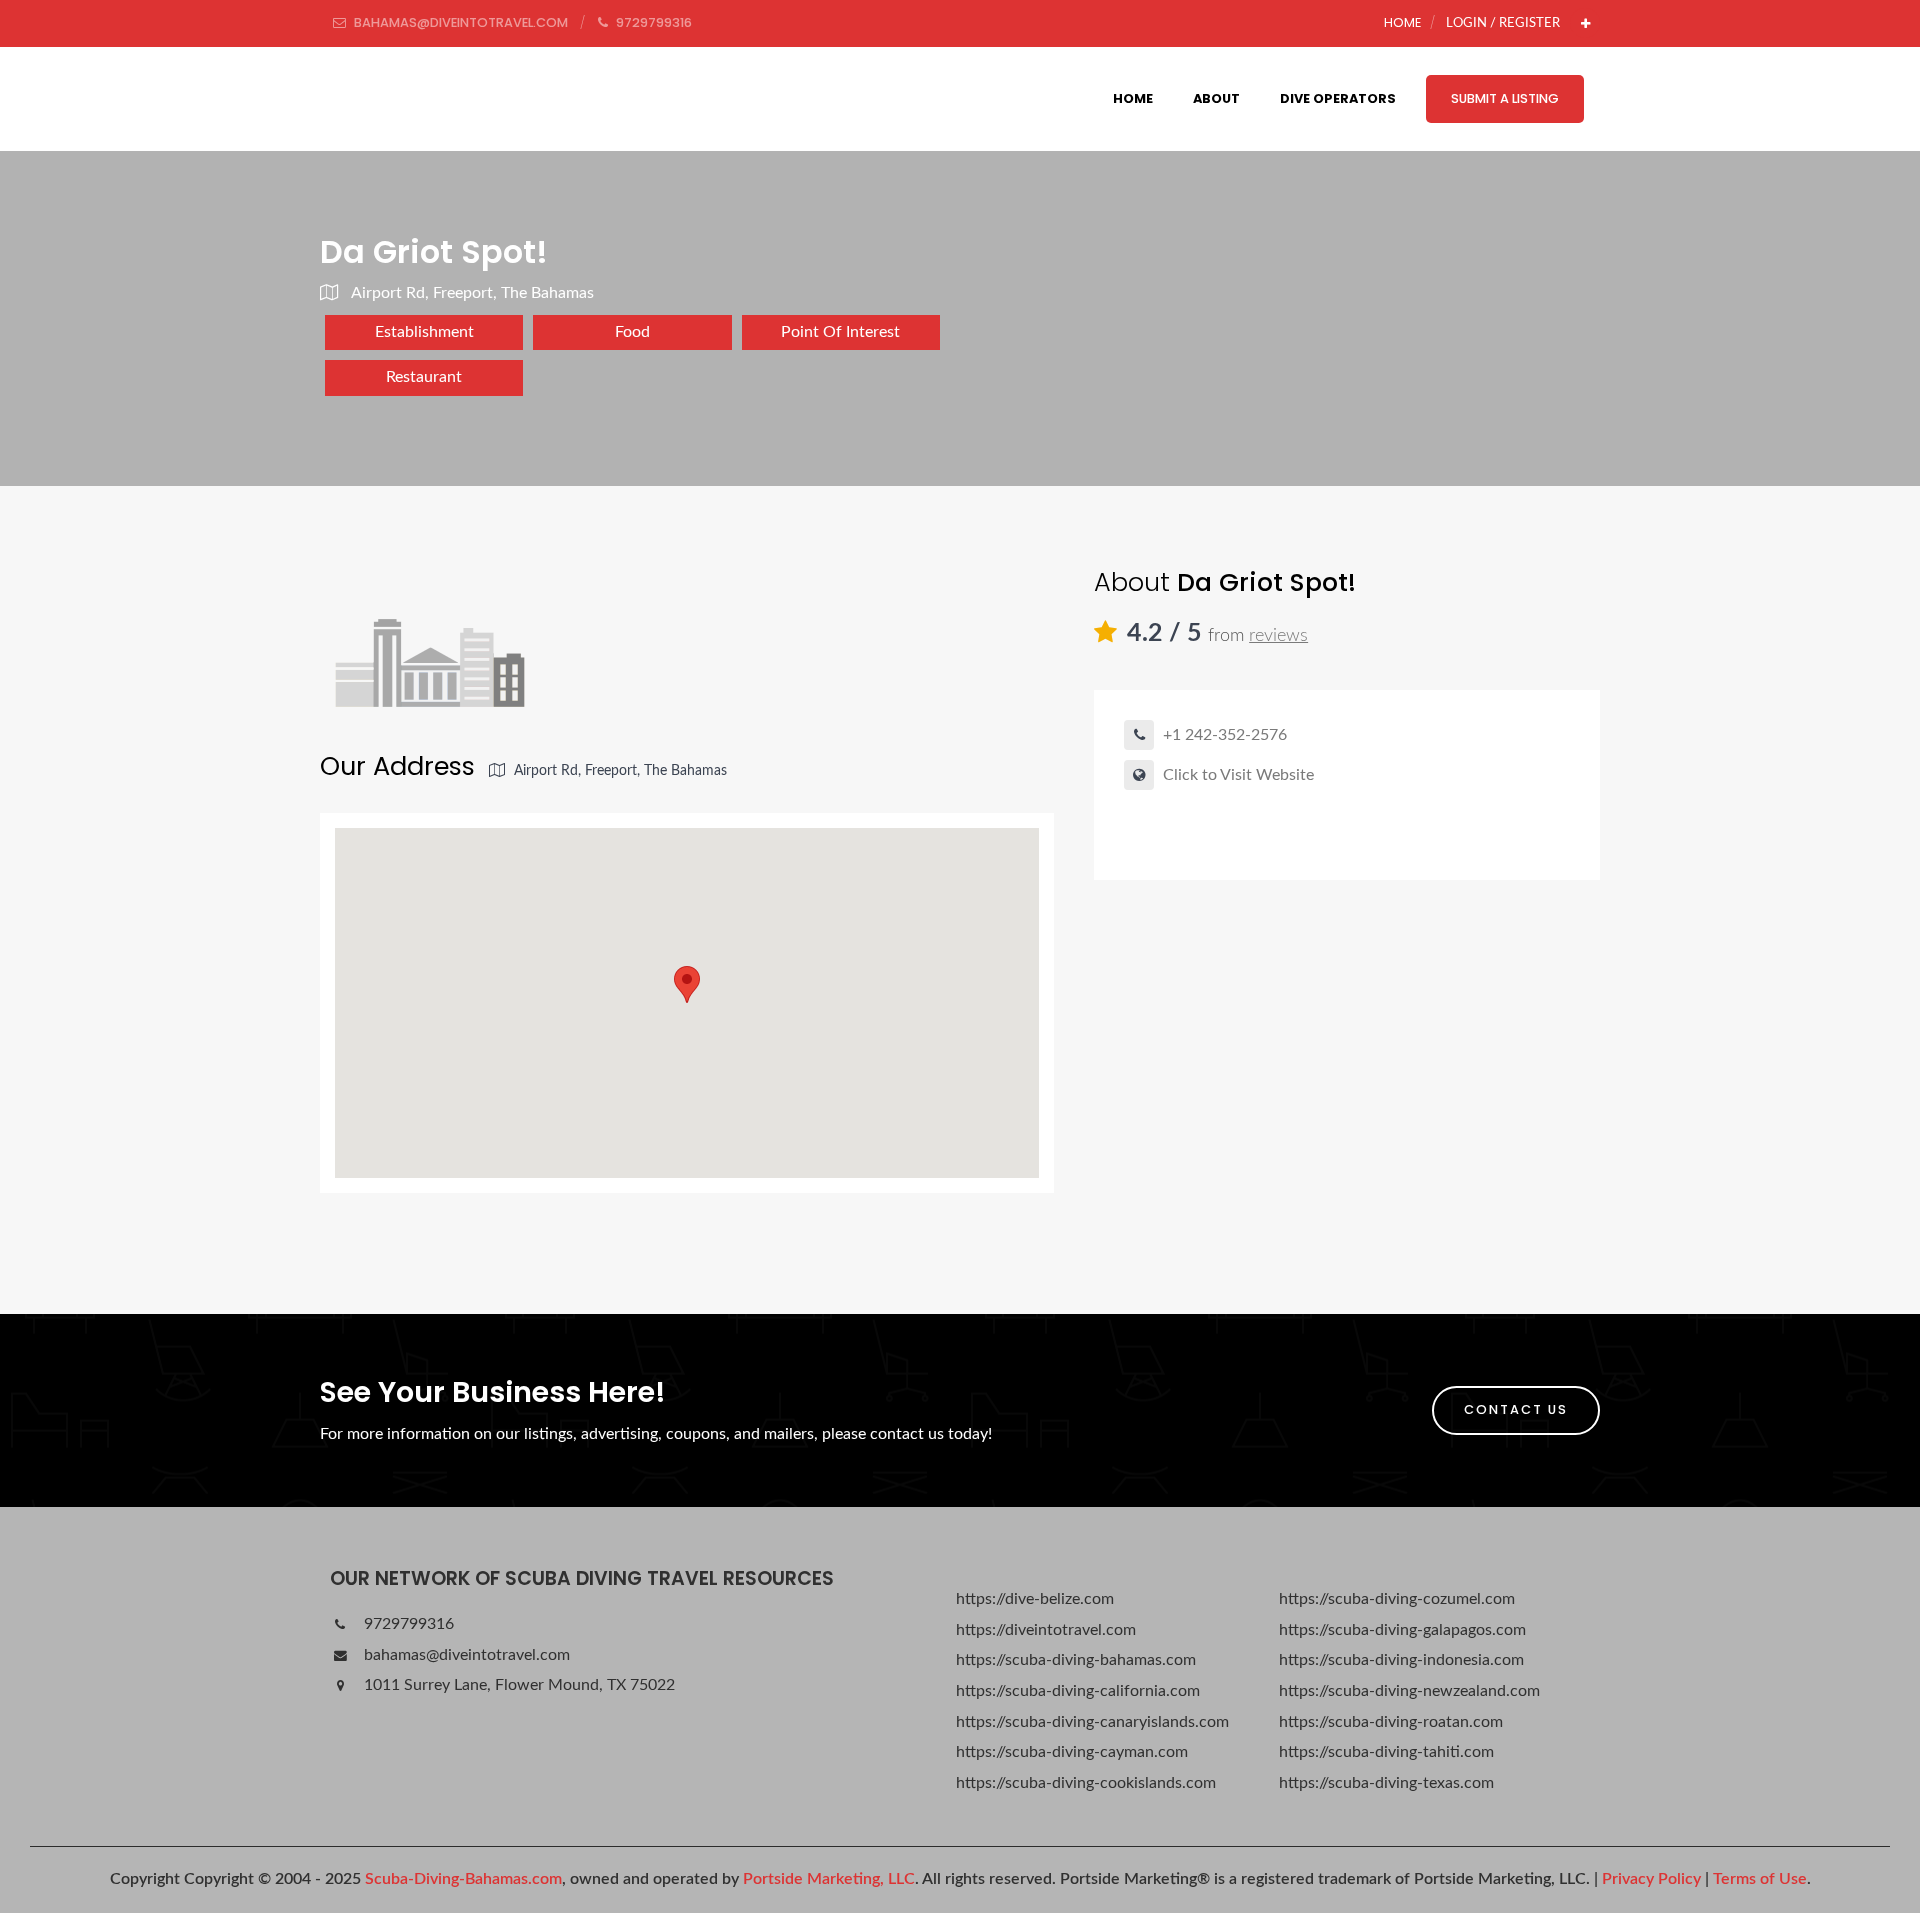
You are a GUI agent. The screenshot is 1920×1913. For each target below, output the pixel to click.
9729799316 (407, 1624)
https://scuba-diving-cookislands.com (1086, 1783)
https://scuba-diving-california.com (1078, 1691)
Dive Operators (1338, 98)
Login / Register (1503, 23)
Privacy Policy (1651, 1879)
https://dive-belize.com (1035, 1599)
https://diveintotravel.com (1046, 1630)
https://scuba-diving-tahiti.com (1386, 1752)
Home (1402, 22)
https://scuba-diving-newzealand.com (1409, 1691)
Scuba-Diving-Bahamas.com (463, 1879)
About (1216, 98)
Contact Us (1516, 1409)
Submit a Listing (1505, 98)
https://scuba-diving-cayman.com (1072, 1752)
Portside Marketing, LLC (829, 1879)
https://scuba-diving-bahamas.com (1076, 1660)
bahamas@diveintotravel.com (465, 1655)
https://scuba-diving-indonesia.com (1401, 1660)
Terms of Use (1760, 1879)
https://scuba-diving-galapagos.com (1402, 1630)
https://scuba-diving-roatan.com (1391, 1722)
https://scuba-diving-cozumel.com (1397, 1599)
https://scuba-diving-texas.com (1386, 1783)
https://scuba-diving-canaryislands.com (1092, 1722)
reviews (1278, 635)
